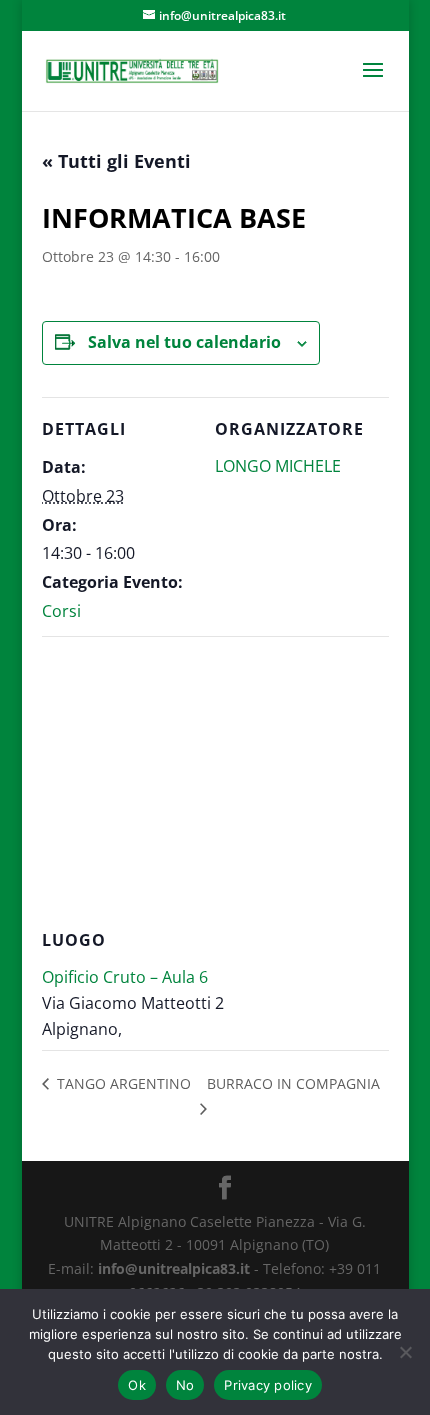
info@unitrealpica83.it (174, 1268)
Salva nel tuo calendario (184, 342)
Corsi (61, 611)
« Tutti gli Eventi (116, 161)
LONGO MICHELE (278, 466)
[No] (405, 1352)
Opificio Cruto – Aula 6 (125, 977)
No (185, 1385)
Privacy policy (268, 1385)
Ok (137, 1385)
